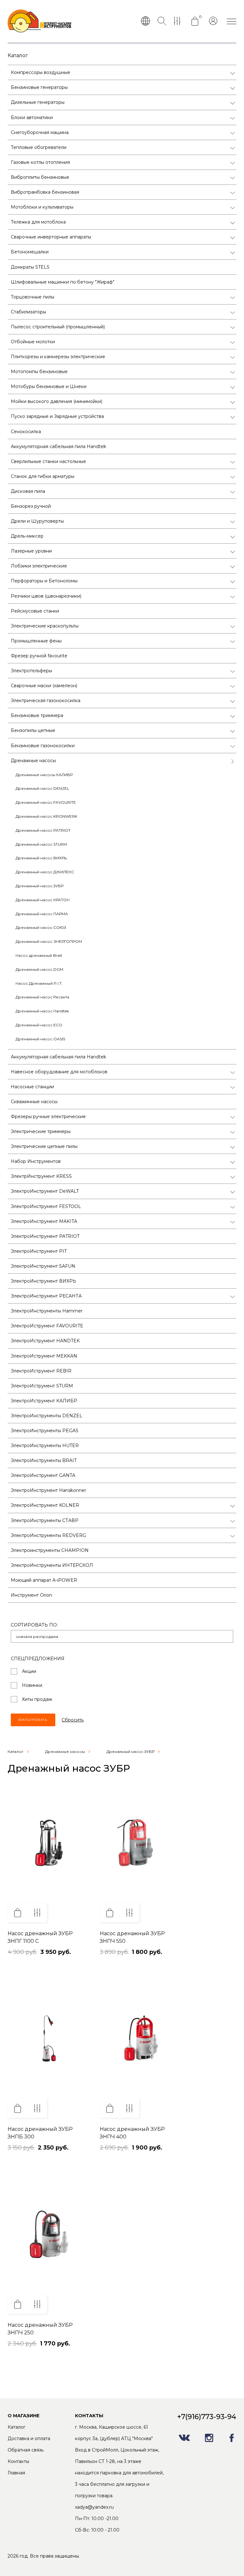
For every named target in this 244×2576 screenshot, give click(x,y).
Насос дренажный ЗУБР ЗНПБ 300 (40, 2133)
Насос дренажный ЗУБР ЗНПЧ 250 (40, 2329)
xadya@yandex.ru (94, 2507)
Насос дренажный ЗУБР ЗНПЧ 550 (132, 1937)
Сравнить (37, 1913)
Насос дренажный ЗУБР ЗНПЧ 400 (132, 2133)
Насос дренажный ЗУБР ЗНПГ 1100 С (40, 1937)
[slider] (27, 1958)
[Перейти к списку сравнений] (179, 22)
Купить (17, 1913)
